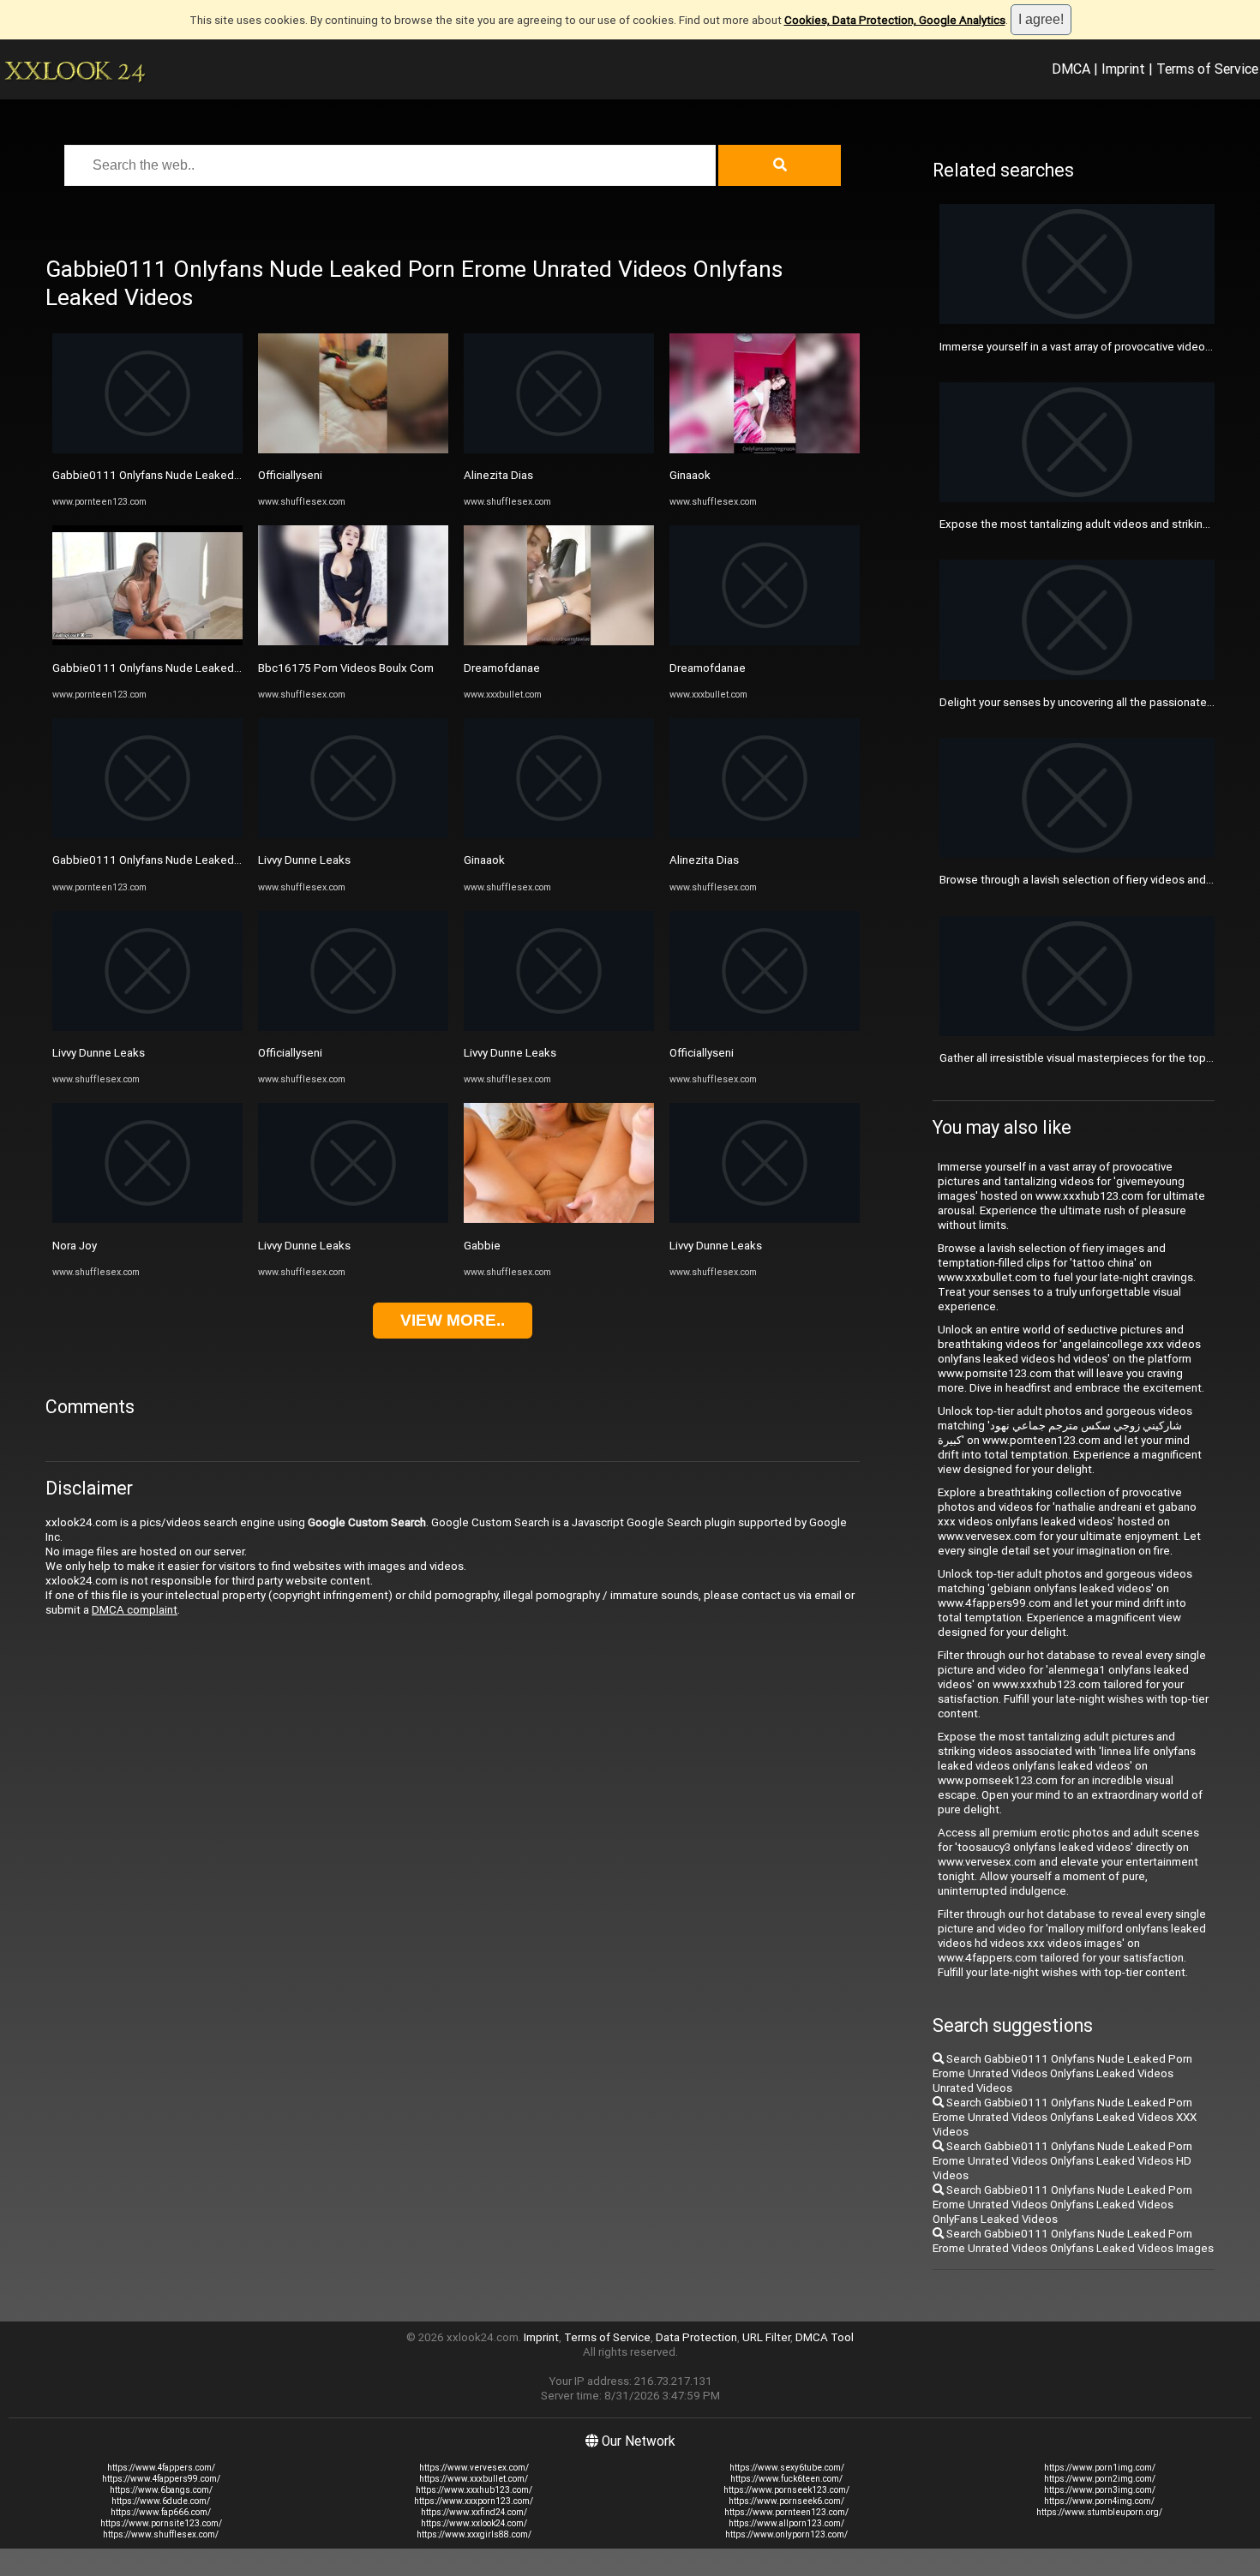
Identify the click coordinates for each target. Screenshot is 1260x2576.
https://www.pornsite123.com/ (161, 2523)
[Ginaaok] (559, 834)
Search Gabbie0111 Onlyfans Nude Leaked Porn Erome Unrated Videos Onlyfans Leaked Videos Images (1073, 2241)
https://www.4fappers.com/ (161, 2468)
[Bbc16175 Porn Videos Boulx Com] (353, 641)
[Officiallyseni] (353, 449)
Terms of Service (1207, 69)
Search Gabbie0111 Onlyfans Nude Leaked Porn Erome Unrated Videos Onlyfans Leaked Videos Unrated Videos (1062, 2073)
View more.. (453, 1320)
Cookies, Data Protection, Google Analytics (895, 20)
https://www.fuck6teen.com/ (786, 2479)
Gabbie (482, 1246)
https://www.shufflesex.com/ (161, 2534)
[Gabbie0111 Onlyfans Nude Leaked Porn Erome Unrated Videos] (147, 449)
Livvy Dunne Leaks (99, 1053)
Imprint (1123, 69)
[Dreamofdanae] (559, 641)
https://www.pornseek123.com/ (786, 2490)
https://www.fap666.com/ (161, 2512)
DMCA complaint (135, 1610)
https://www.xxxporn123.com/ (474, 2501)
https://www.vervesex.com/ (474, 2468)
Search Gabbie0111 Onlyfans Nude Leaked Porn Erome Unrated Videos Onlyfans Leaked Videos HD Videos (1062, 2161)
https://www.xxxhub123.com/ (474, 2490)
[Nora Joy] (147, 1219)
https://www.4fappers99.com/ (161, 2479)
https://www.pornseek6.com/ (786, 2501)
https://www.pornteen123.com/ (786, 2512)
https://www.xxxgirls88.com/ (474, 2534)
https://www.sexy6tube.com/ (787, 2468)
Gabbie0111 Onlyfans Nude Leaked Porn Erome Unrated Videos (215, 475)
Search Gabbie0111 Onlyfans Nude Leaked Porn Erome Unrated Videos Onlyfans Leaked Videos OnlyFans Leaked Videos (1062, 2205)
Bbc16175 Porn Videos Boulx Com (346, 668)
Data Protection (696, 2337)
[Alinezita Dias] (559, 449)
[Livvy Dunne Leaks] (147, 1027)
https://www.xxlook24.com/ (474, 2523)
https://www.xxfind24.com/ (474, 2512)
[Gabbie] (559, 1219)
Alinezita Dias (498, 475)
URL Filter (766, 2337)
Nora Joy (75, 1246)
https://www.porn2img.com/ (1100, 2479)
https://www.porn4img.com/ (1099, 2501)
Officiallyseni (290, 475)
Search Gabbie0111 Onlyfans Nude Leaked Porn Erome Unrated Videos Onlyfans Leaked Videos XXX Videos (1065, 2117)
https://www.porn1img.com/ (1100, 2468)
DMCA (1071, 69)
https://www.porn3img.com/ (1100, 2490)
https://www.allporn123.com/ (786, 2523)
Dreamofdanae (502, 668)
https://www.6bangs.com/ (161, 2490)
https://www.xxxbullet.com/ (474, 2479)
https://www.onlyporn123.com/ (786, 2534)
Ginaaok (484, 860)
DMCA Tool (825, 2337)
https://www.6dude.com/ (161, 2501)
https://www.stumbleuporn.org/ (1099, 2512)
